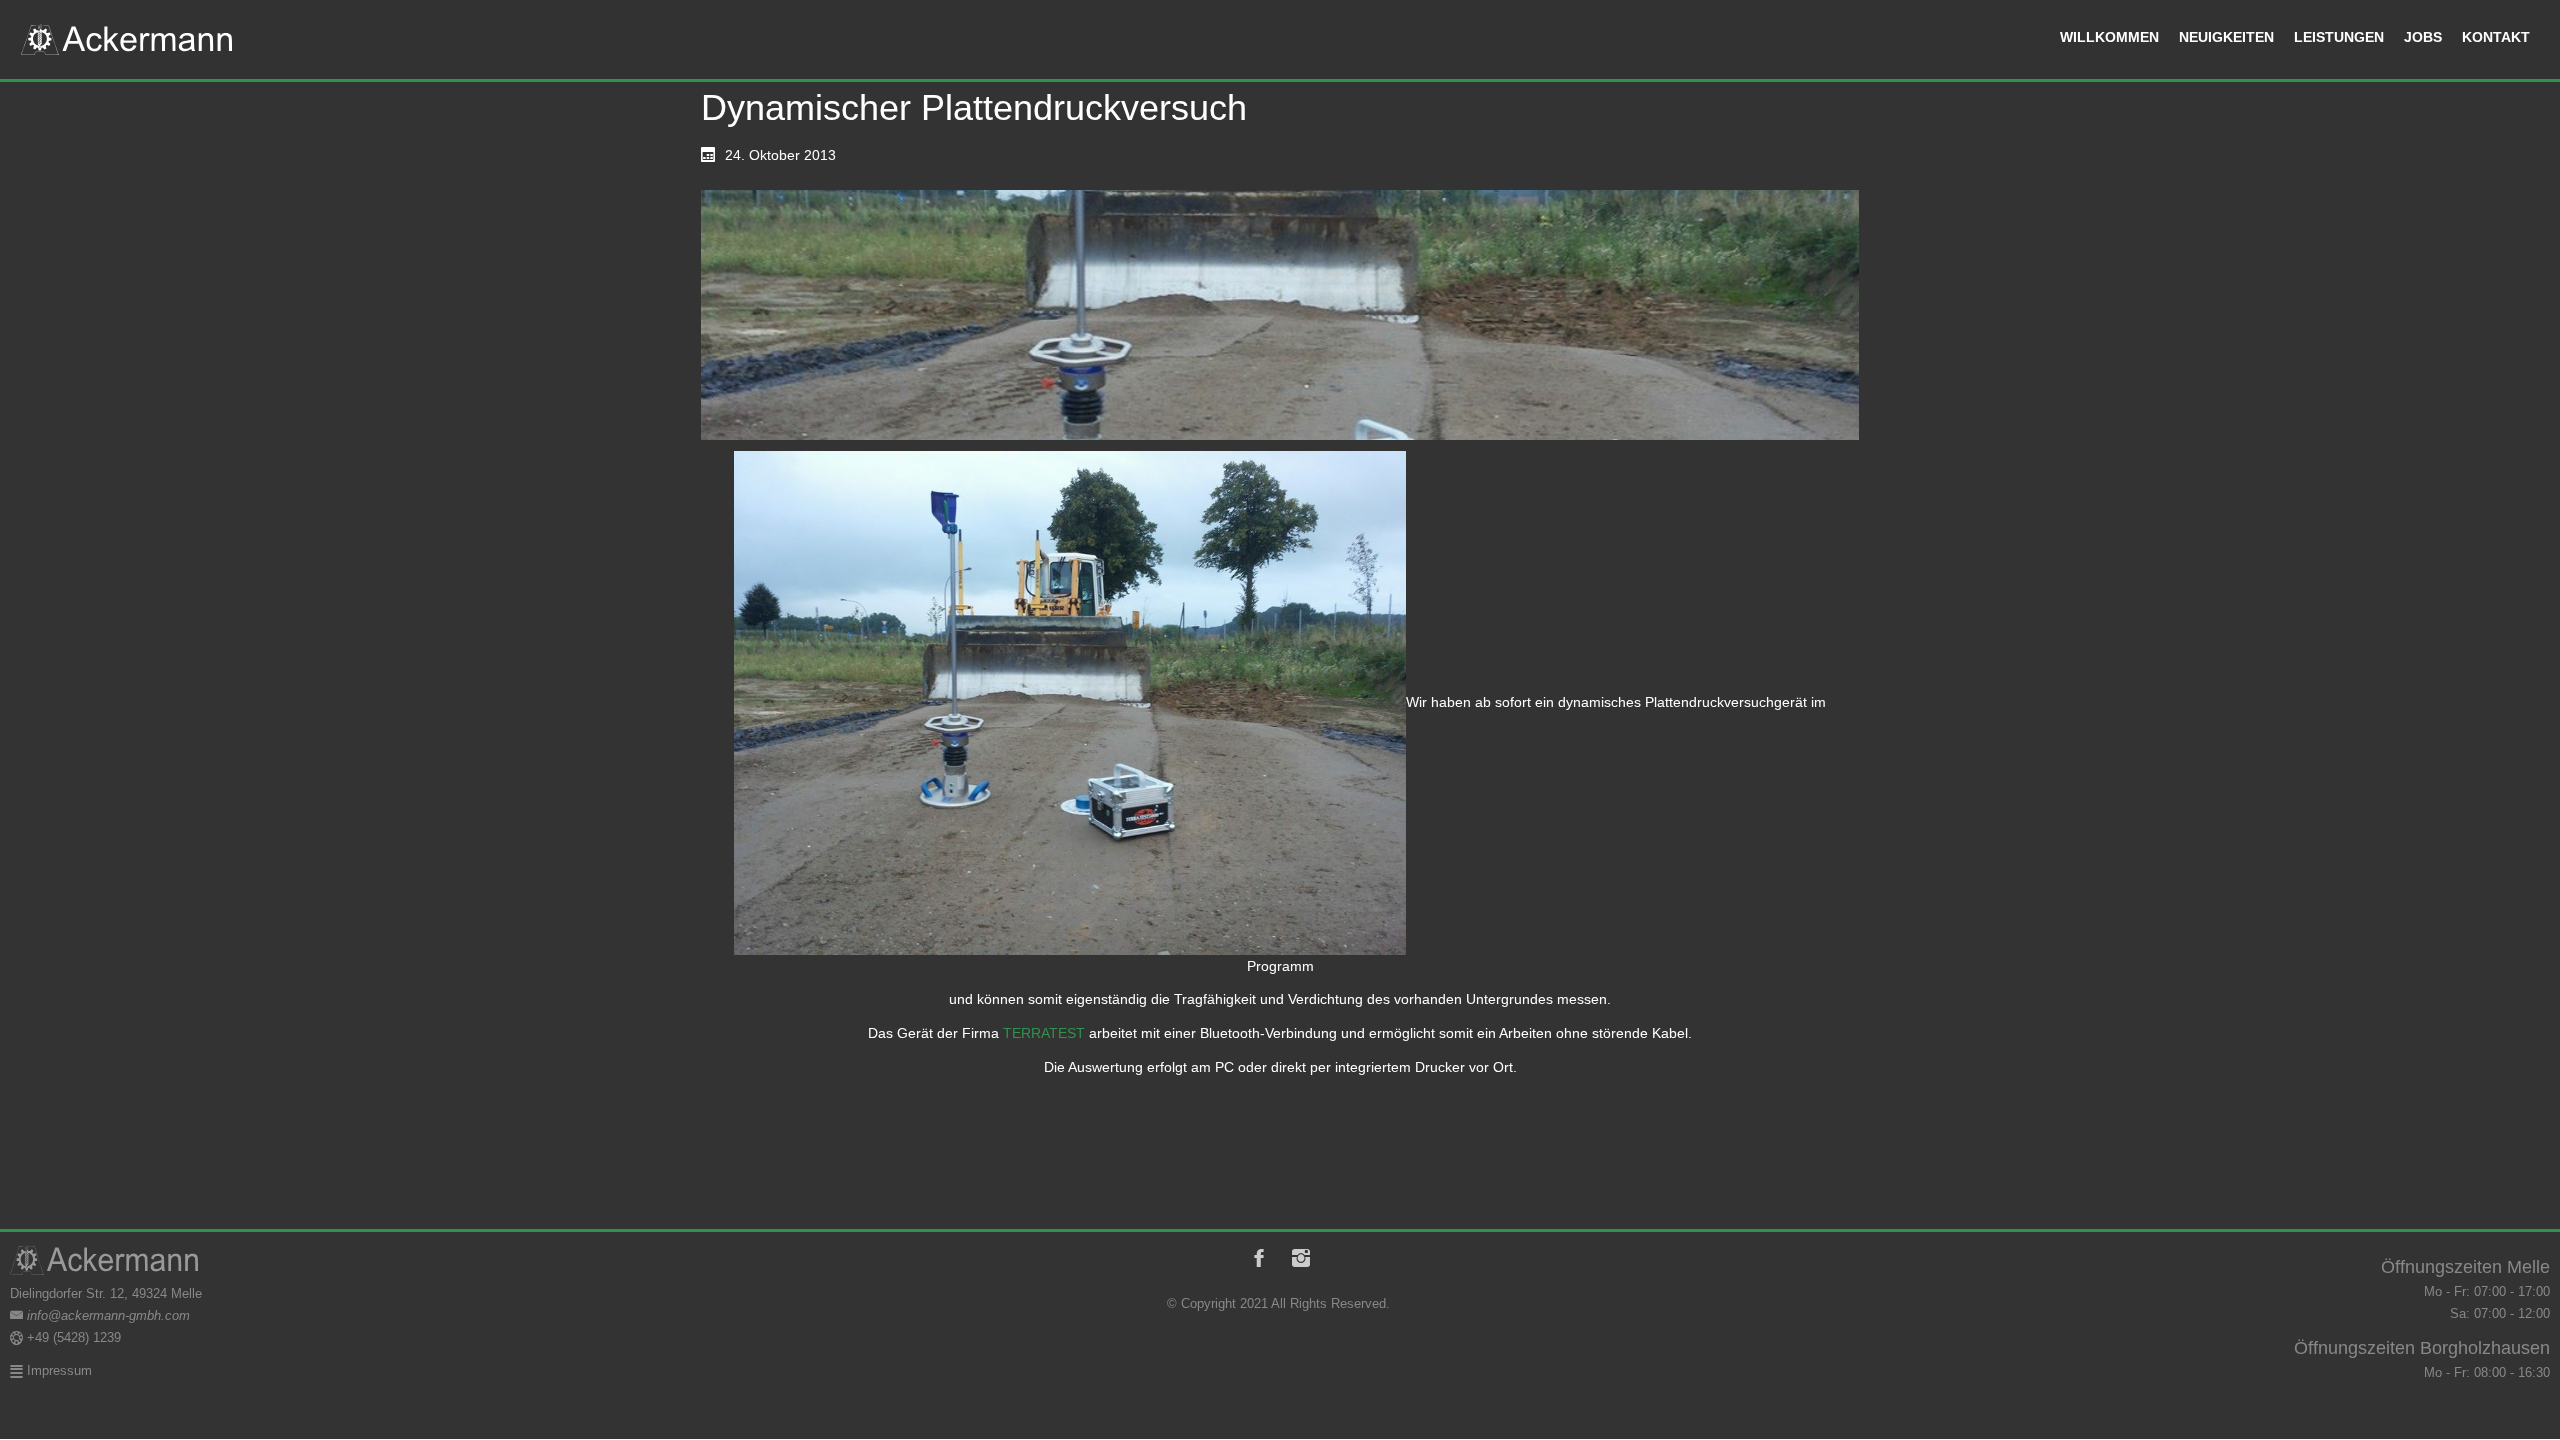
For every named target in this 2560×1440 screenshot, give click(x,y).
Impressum (57, 1370)
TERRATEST (1044, 1033)
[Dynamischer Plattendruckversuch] (1280, 315)
